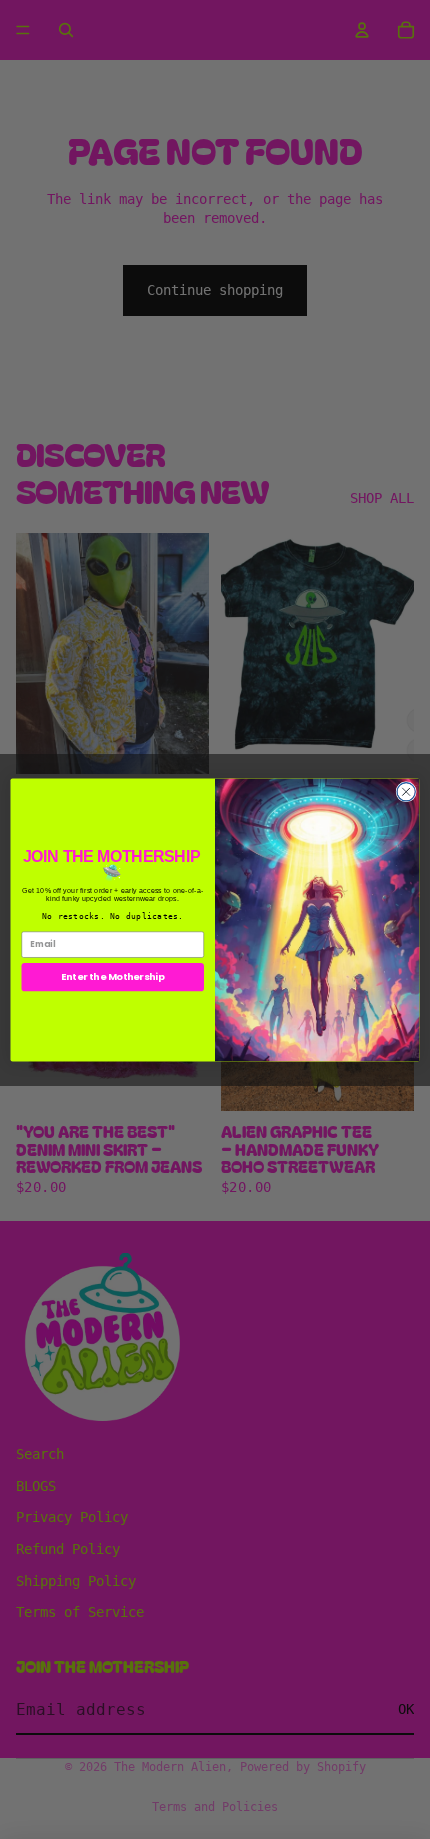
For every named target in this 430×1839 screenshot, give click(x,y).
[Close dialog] (406, 791)
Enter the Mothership (113, 976)
